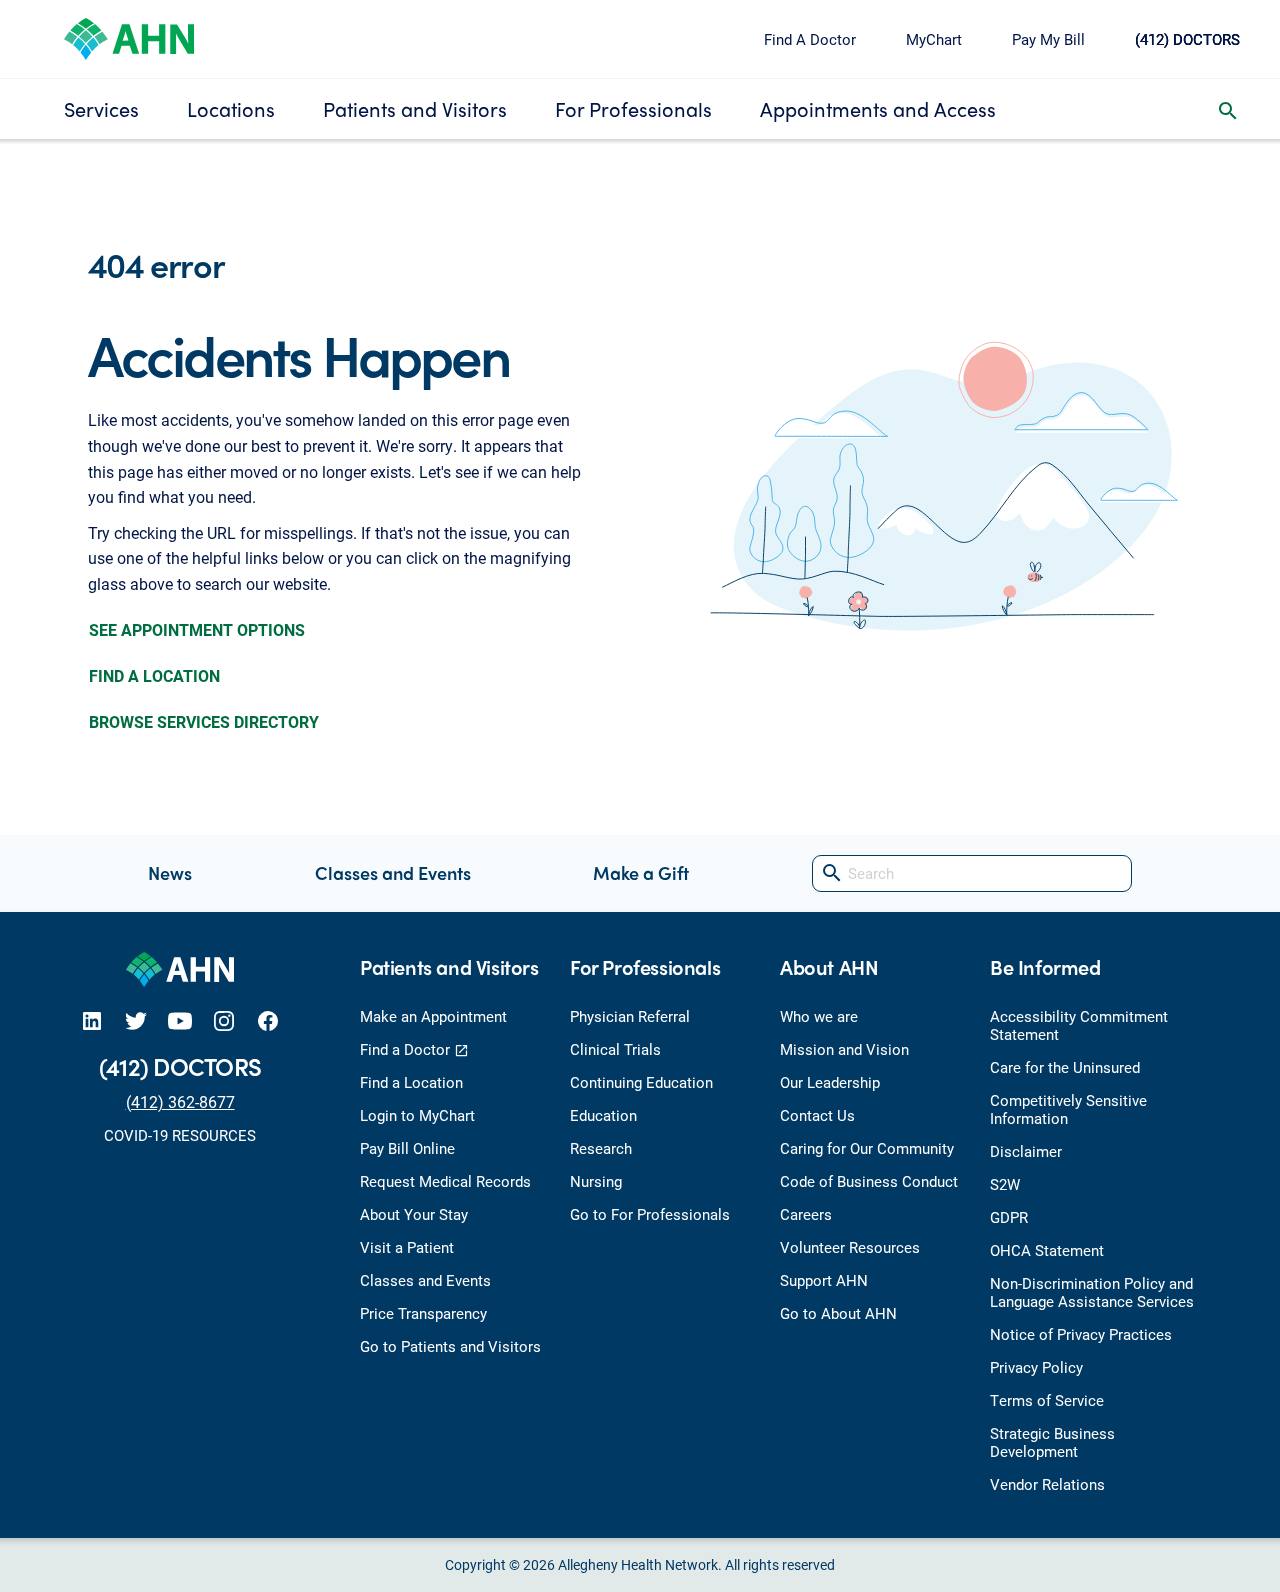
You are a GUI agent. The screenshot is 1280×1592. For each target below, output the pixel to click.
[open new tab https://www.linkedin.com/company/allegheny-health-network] (92, 1020)
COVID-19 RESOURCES (180, 1135)
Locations (231, 108)
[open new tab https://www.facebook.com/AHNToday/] (268, 1020)
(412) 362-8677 (180, 1101)
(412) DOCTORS (1187, 39)
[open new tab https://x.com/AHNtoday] (136, 1020)
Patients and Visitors (415, 108)
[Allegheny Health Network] (129, 36)
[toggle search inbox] (1228, 109)
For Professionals (633, 108)
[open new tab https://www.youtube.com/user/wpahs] (180, 1020)
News (170, 872)
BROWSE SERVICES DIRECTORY (204, 721)
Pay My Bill (1048, 39)
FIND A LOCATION (154, 675)
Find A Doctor (810, 39)
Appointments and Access (878, 108)
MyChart (934, 39)
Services (101, 108)
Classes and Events (393, 872)
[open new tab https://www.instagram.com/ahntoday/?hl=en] (224, 1020)
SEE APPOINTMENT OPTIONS (197, 629)
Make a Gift (641, 872)
